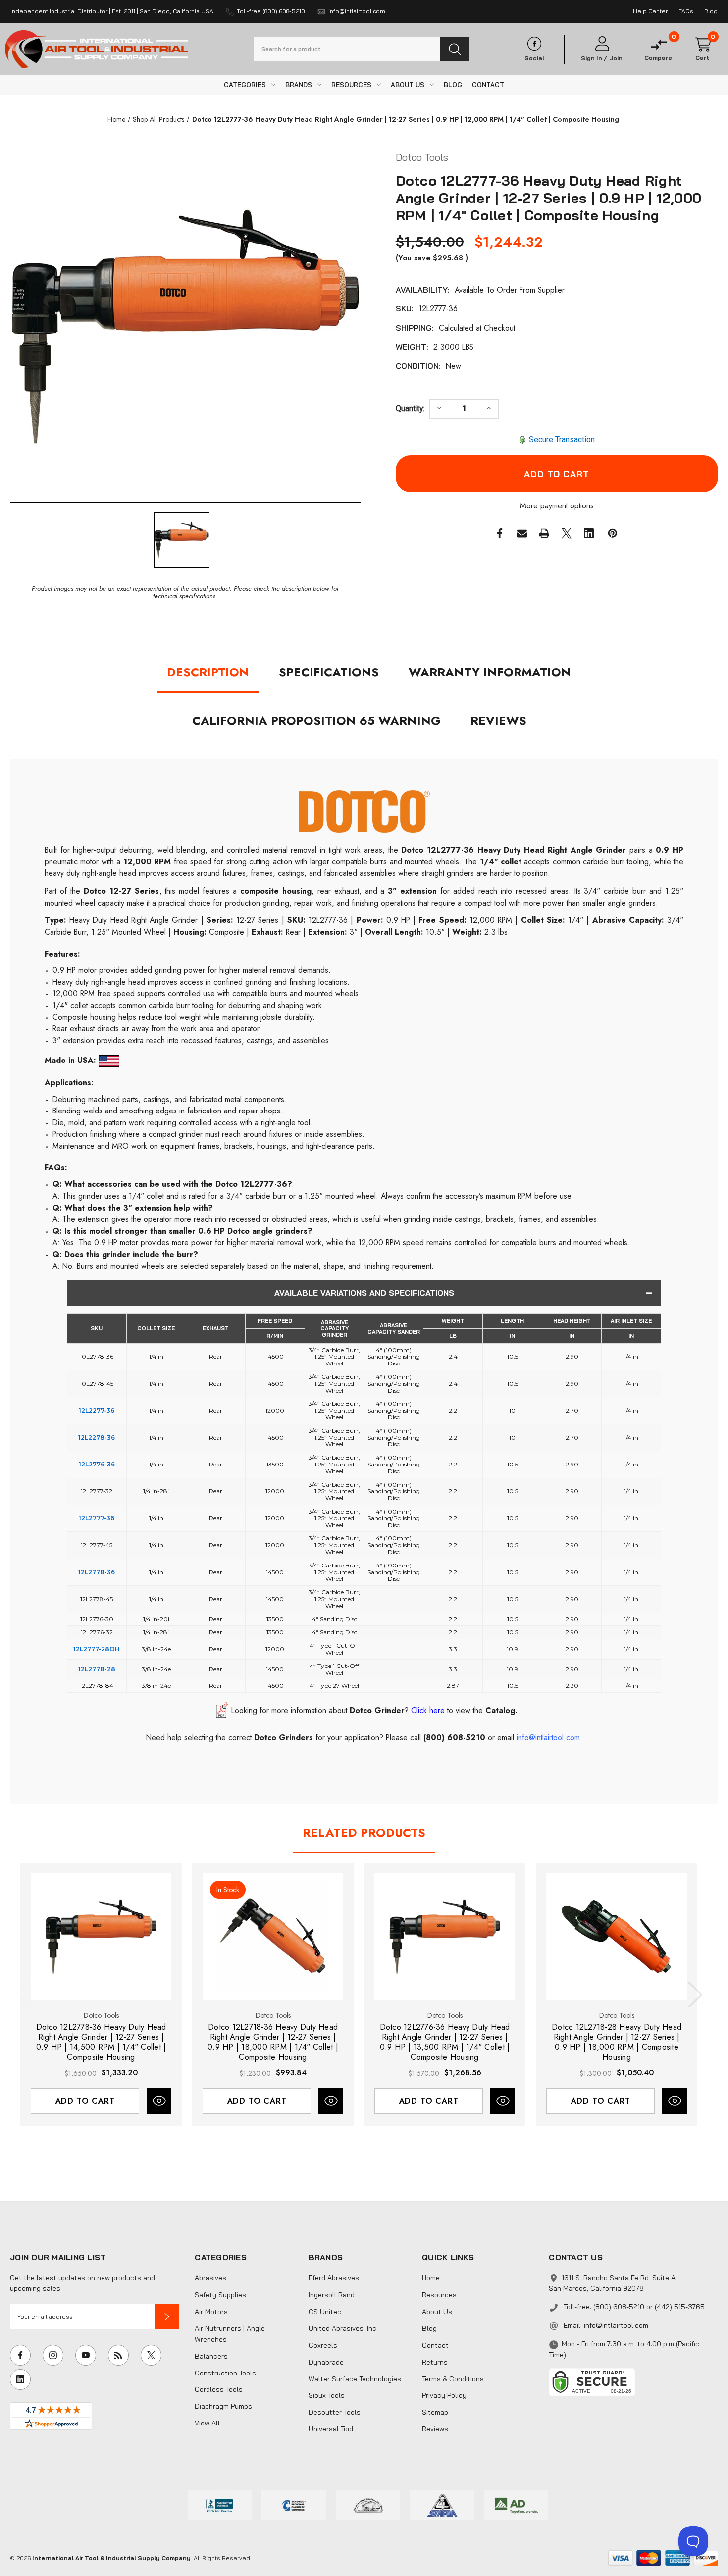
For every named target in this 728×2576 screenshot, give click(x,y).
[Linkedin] (589, 533)
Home (431, 2278)
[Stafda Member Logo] (442, 2504)
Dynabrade (326, 2362)
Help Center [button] (650, 11)
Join (616, 58)
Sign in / (594, 58)
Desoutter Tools (335, 2412)
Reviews (498, 721)
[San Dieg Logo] (294, 2504)
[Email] (522, 533)
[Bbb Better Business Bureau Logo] (220, 2504)
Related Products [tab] (364, 1833)
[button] (167, 2317)
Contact (435, 2345)
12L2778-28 (97, 1669)
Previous (25, 1995)
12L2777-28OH (97, 1649)
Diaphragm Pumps (223, 2406)
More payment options (557, 506)
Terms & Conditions (453, 2379)
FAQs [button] (686, 11)
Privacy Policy (444, 2395)
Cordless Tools (219, 2389)
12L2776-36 (97, 1464)
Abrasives (210, 2278)
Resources (439, 2295)
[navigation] (116, 119)
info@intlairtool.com (616, 2325)
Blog (429, 2328)
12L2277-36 (97, 1410)
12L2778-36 (97, 1572)
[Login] (602, 44)
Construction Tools (225, 2373)
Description (208, 672)
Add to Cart (85, 2101)
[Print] (544, 533)
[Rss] (118, 2355)
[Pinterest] (613, 533)
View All (207, 2423)
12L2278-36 (97, 1438)
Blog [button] (711, 11)
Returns (435, 2362)
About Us (437, 2312)
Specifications (329, 672)
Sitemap (435, 2412)
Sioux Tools (327, 2395)
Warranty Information (490, 672)
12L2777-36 (97, 1518)
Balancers (211, 2356)
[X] (567, 533)
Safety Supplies (220, 2295)
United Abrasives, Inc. (343, 2328)
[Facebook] (500, 533)
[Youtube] (86, 2355)
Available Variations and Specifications (364, 1293)
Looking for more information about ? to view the (374, 1710)
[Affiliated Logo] (517, 2504)
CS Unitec (325, 2312)
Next (693, 1995)
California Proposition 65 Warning (316, 721)
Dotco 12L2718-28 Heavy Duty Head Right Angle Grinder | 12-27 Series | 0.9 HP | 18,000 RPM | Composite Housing (617, 2042)
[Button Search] (455, 49)
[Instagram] (53, 2355)
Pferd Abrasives (334, 2278)
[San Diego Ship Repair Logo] (368, 2504)
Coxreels (323, 2345)
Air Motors (211, 2312)
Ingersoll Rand (332, 2295)
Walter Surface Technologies (355, 2379)
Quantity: (410, 409)
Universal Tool (331, 2429)
